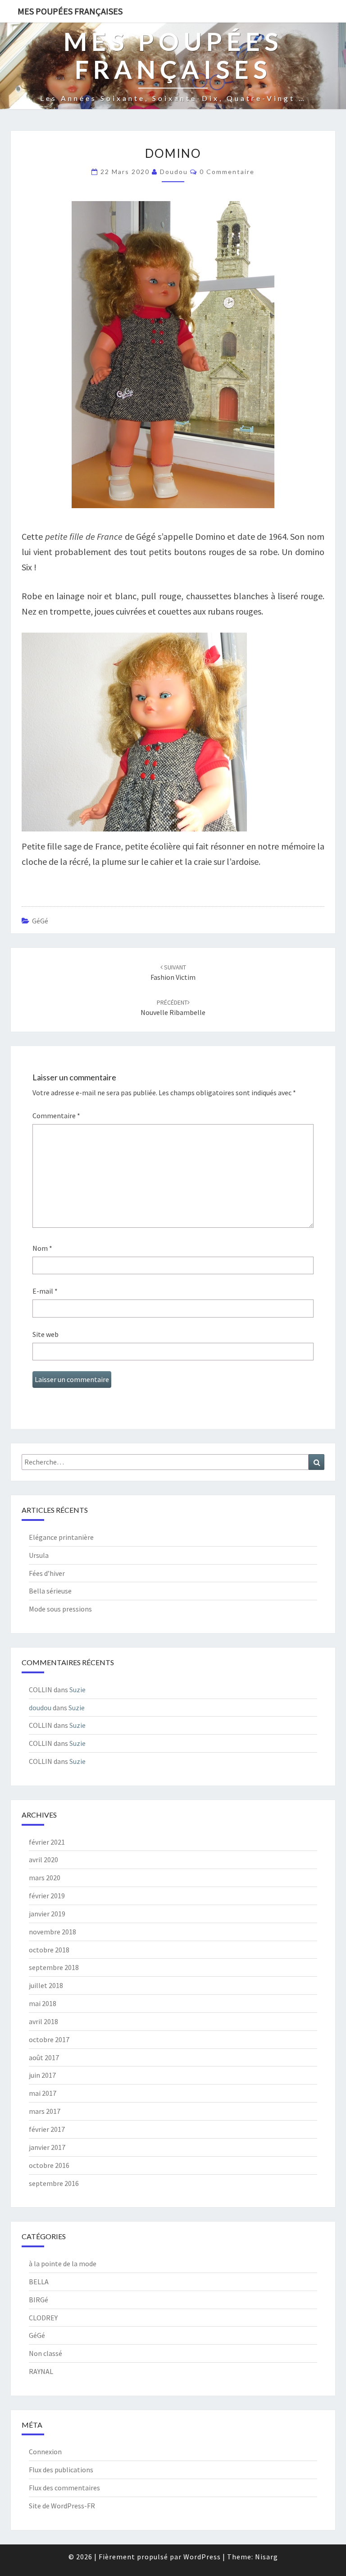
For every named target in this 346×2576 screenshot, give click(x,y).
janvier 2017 (47, 2147)
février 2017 (47, 2129)
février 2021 (47, 1842)
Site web (46, 1334)
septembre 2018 (54, 1967)
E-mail (45, 1291)
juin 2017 (42, 2075)
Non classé (46, 2353)
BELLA (39, 2282)
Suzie (77, 1690)
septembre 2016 (54, 2183)
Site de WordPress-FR (62, 2506)
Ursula (39, 1555)
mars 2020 (45, 1878)
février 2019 (47, 1896)
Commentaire (56, 1116)
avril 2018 (43, 2021)
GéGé (40, 921)
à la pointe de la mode (63, 2264)
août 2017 (44, 2057)
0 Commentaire (227, 172)
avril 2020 (43, 1860)
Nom (42, 1248)
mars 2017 (45, 2111)
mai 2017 (43, 2093)
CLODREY (43, 2318)
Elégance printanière (61, 1537)
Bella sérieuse (50, 1591)
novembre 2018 (52, 1932)
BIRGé (39, 2300)
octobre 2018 (49, 1950)
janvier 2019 (47, 1914)
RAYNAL (41, 2371)
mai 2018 (43, 2003)
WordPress (202, 2557)
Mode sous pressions (60, 1609)
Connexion (45, 2452)
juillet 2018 (46, 1985)
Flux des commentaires (64, 2488)
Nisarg (266, 2557)
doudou (174, 172)
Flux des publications (61, 2470)
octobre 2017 (49, 2039)
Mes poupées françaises (70, 11)
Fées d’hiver (47, 1573)
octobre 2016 (49, 2165)
